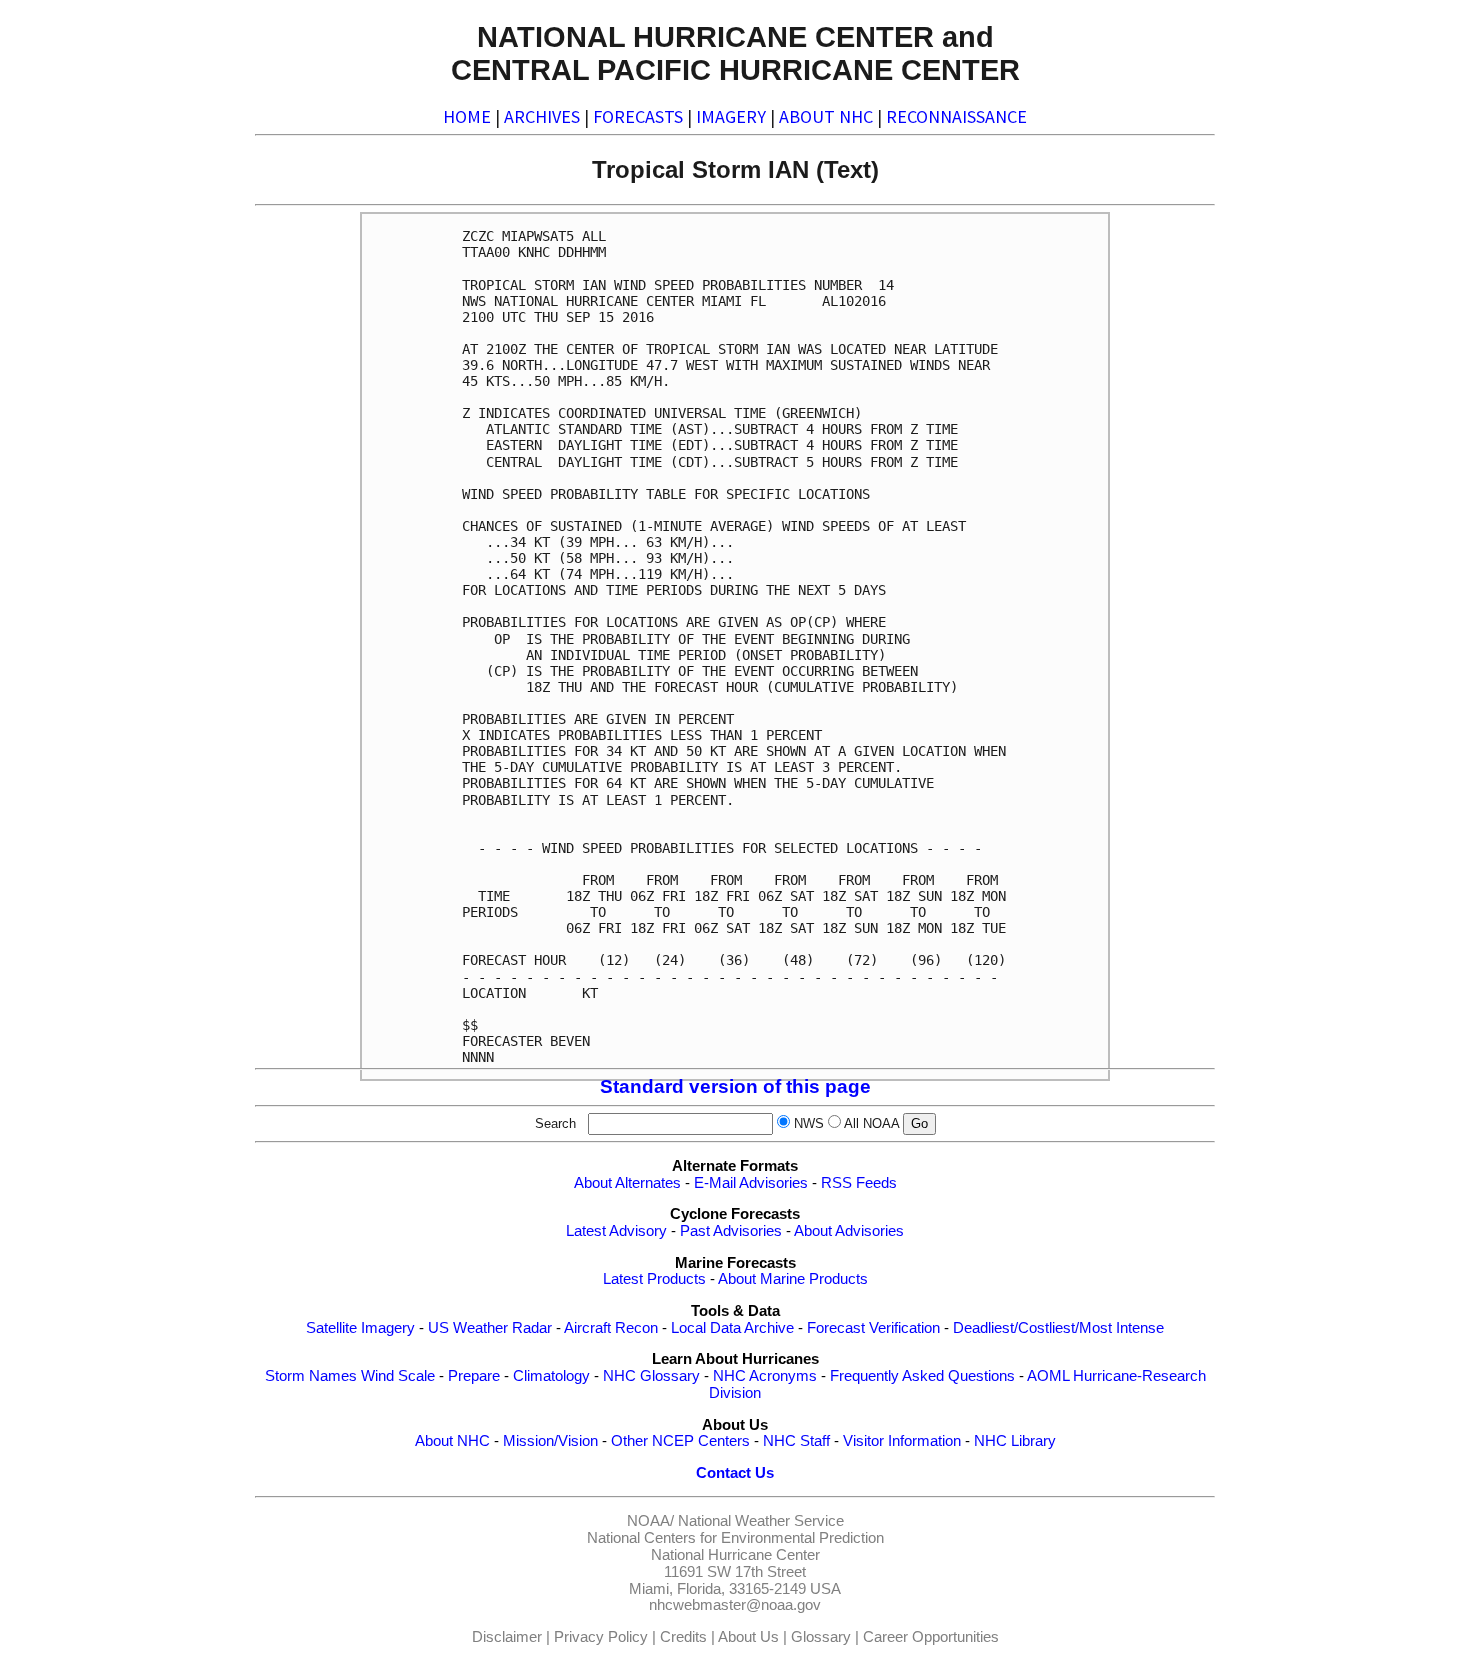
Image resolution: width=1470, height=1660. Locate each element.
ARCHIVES (542, 116)
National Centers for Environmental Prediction (735, 1538)
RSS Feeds (859, 1183)
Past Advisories (731, 1231)
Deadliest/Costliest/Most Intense (1058, 1328)
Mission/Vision (550, 1441)
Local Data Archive (732, 1328)
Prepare (474, 1376)
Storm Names (311, 1376)
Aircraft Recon (611, 1328)
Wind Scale (398, 1376)
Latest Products (654, 1279)
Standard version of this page (735, 1086)
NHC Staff (796, 1441)
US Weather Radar (490, 1328)
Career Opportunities (931, 1637)
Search (559, 1123)
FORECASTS (638, 116)
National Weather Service (761, 1521)
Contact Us (735, 1473)
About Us (748, 1637)
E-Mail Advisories (751, 1183)
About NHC (452, 1441)
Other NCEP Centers (680, 1441)
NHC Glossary (651, 1376)
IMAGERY (731, 116)
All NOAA (871, 1123)
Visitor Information (902, 1441)
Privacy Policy (601, 1637)
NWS (809, 1123)
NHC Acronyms (765, 1376)
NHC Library (1015, 1441)
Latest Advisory (616, 1231)
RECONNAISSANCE (956, 116)
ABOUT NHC (826, 116)
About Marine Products (793, 1279)
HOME (467, 116)
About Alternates (627, 1183)
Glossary (821, 1637)
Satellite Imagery (360, 1328)
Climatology (551, 1376)
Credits (683, 1637)
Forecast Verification (873, 1328)
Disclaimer (507, 1637)
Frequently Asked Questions (922, 1376)
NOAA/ (650, 1521)
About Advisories (849, 1231)
